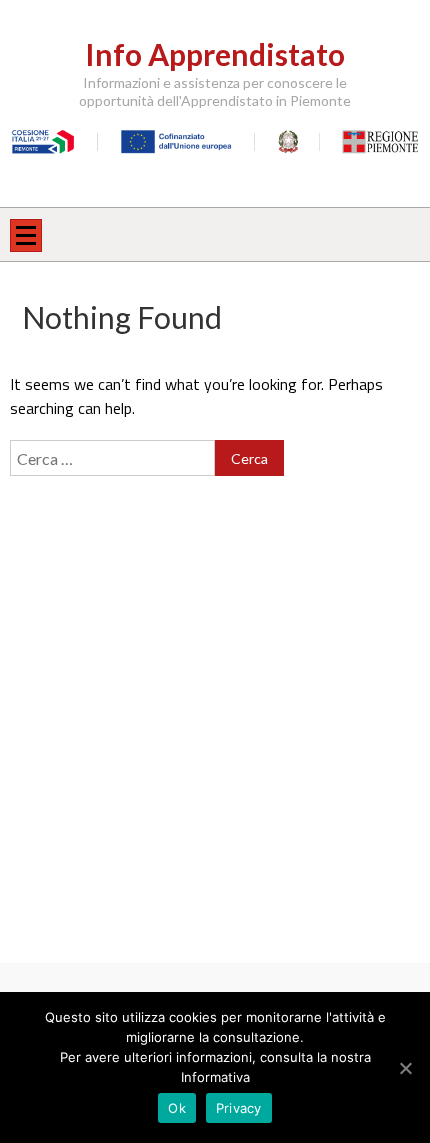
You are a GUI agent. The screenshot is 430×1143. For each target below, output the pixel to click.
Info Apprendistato (215, 54)
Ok (177, 1108)
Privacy (239, 1108)
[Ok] (405, 1068)
